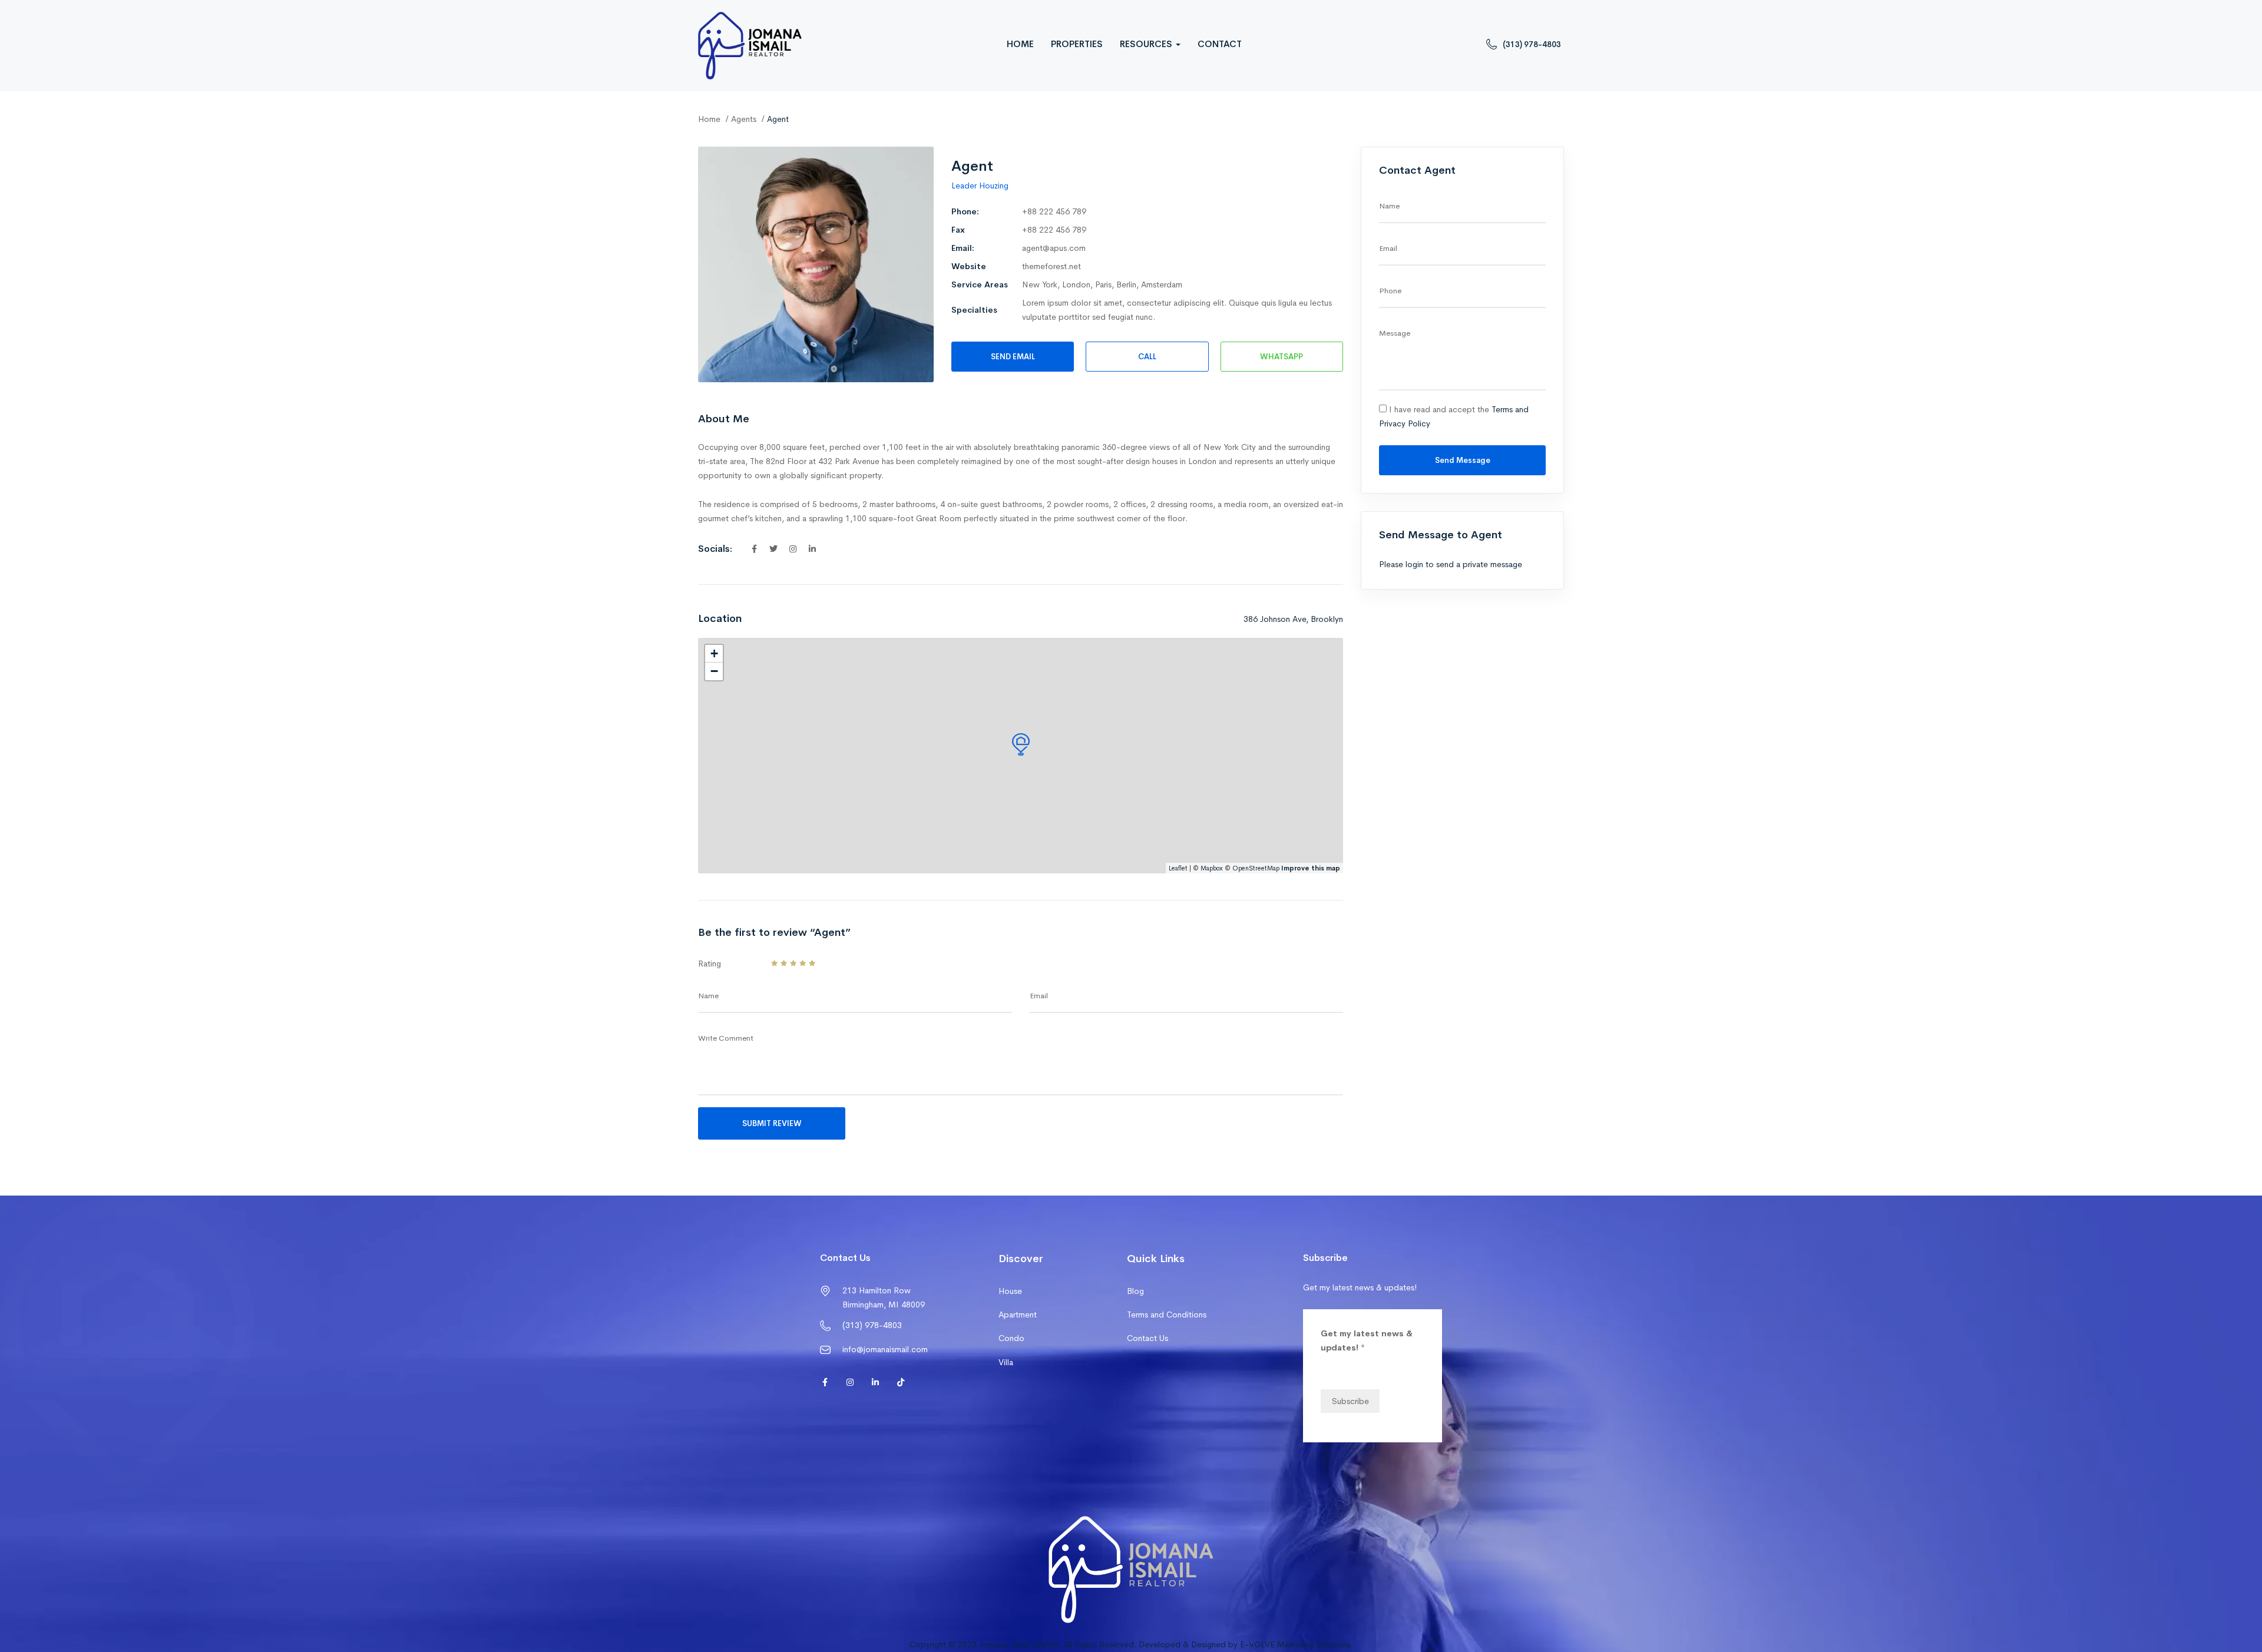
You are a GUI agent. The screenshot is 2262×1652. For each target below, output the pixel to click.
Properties (1077, 44)
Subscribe (1350, 1401)
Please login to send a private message (1451, 564)
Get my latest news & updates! (1367, 1340)
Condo (1011, 1338)
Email (1039, 996)
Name (708, 996)
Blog (1135, 1291)
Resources (1147, 44)
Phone (1390, 291)
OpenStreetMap (1256, 868)
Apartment (1018, 1315)
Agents (744, 119)
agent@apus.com (1054, 248)
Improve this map (1311, 868)
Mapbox (1212, 868)
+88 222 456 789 (1054, 211)
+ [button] (714, 653)
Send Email (1013, 357)
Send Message (1463, 460)
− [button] (714, 671)
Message (1395, 333)
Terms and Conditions (1167, 1315)
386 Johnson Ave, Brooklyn (1293, 619)
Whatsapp (1282, 357)
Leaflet (1178, 868)
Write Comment (726, 1038)
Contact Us (1147, 1338)
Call (1147, 357)
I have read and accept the (1454, 416)
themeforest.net (1051, 266)
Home (1020, 44)
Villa (1006, 1362)
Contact (1220, 44)
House (1010, 1291)
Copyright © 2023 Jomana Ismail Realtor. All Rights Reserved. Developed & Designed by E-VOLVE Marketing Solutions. (1131, 1644)
